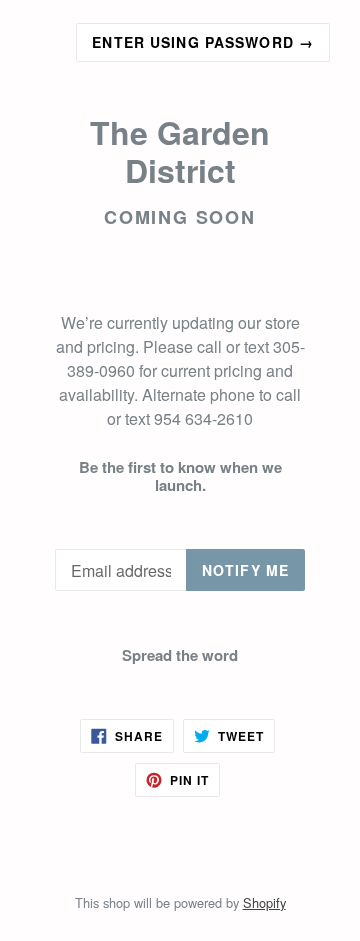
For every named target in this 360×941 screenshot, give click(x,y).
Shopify (264, 902)
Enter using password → (203, 42)
